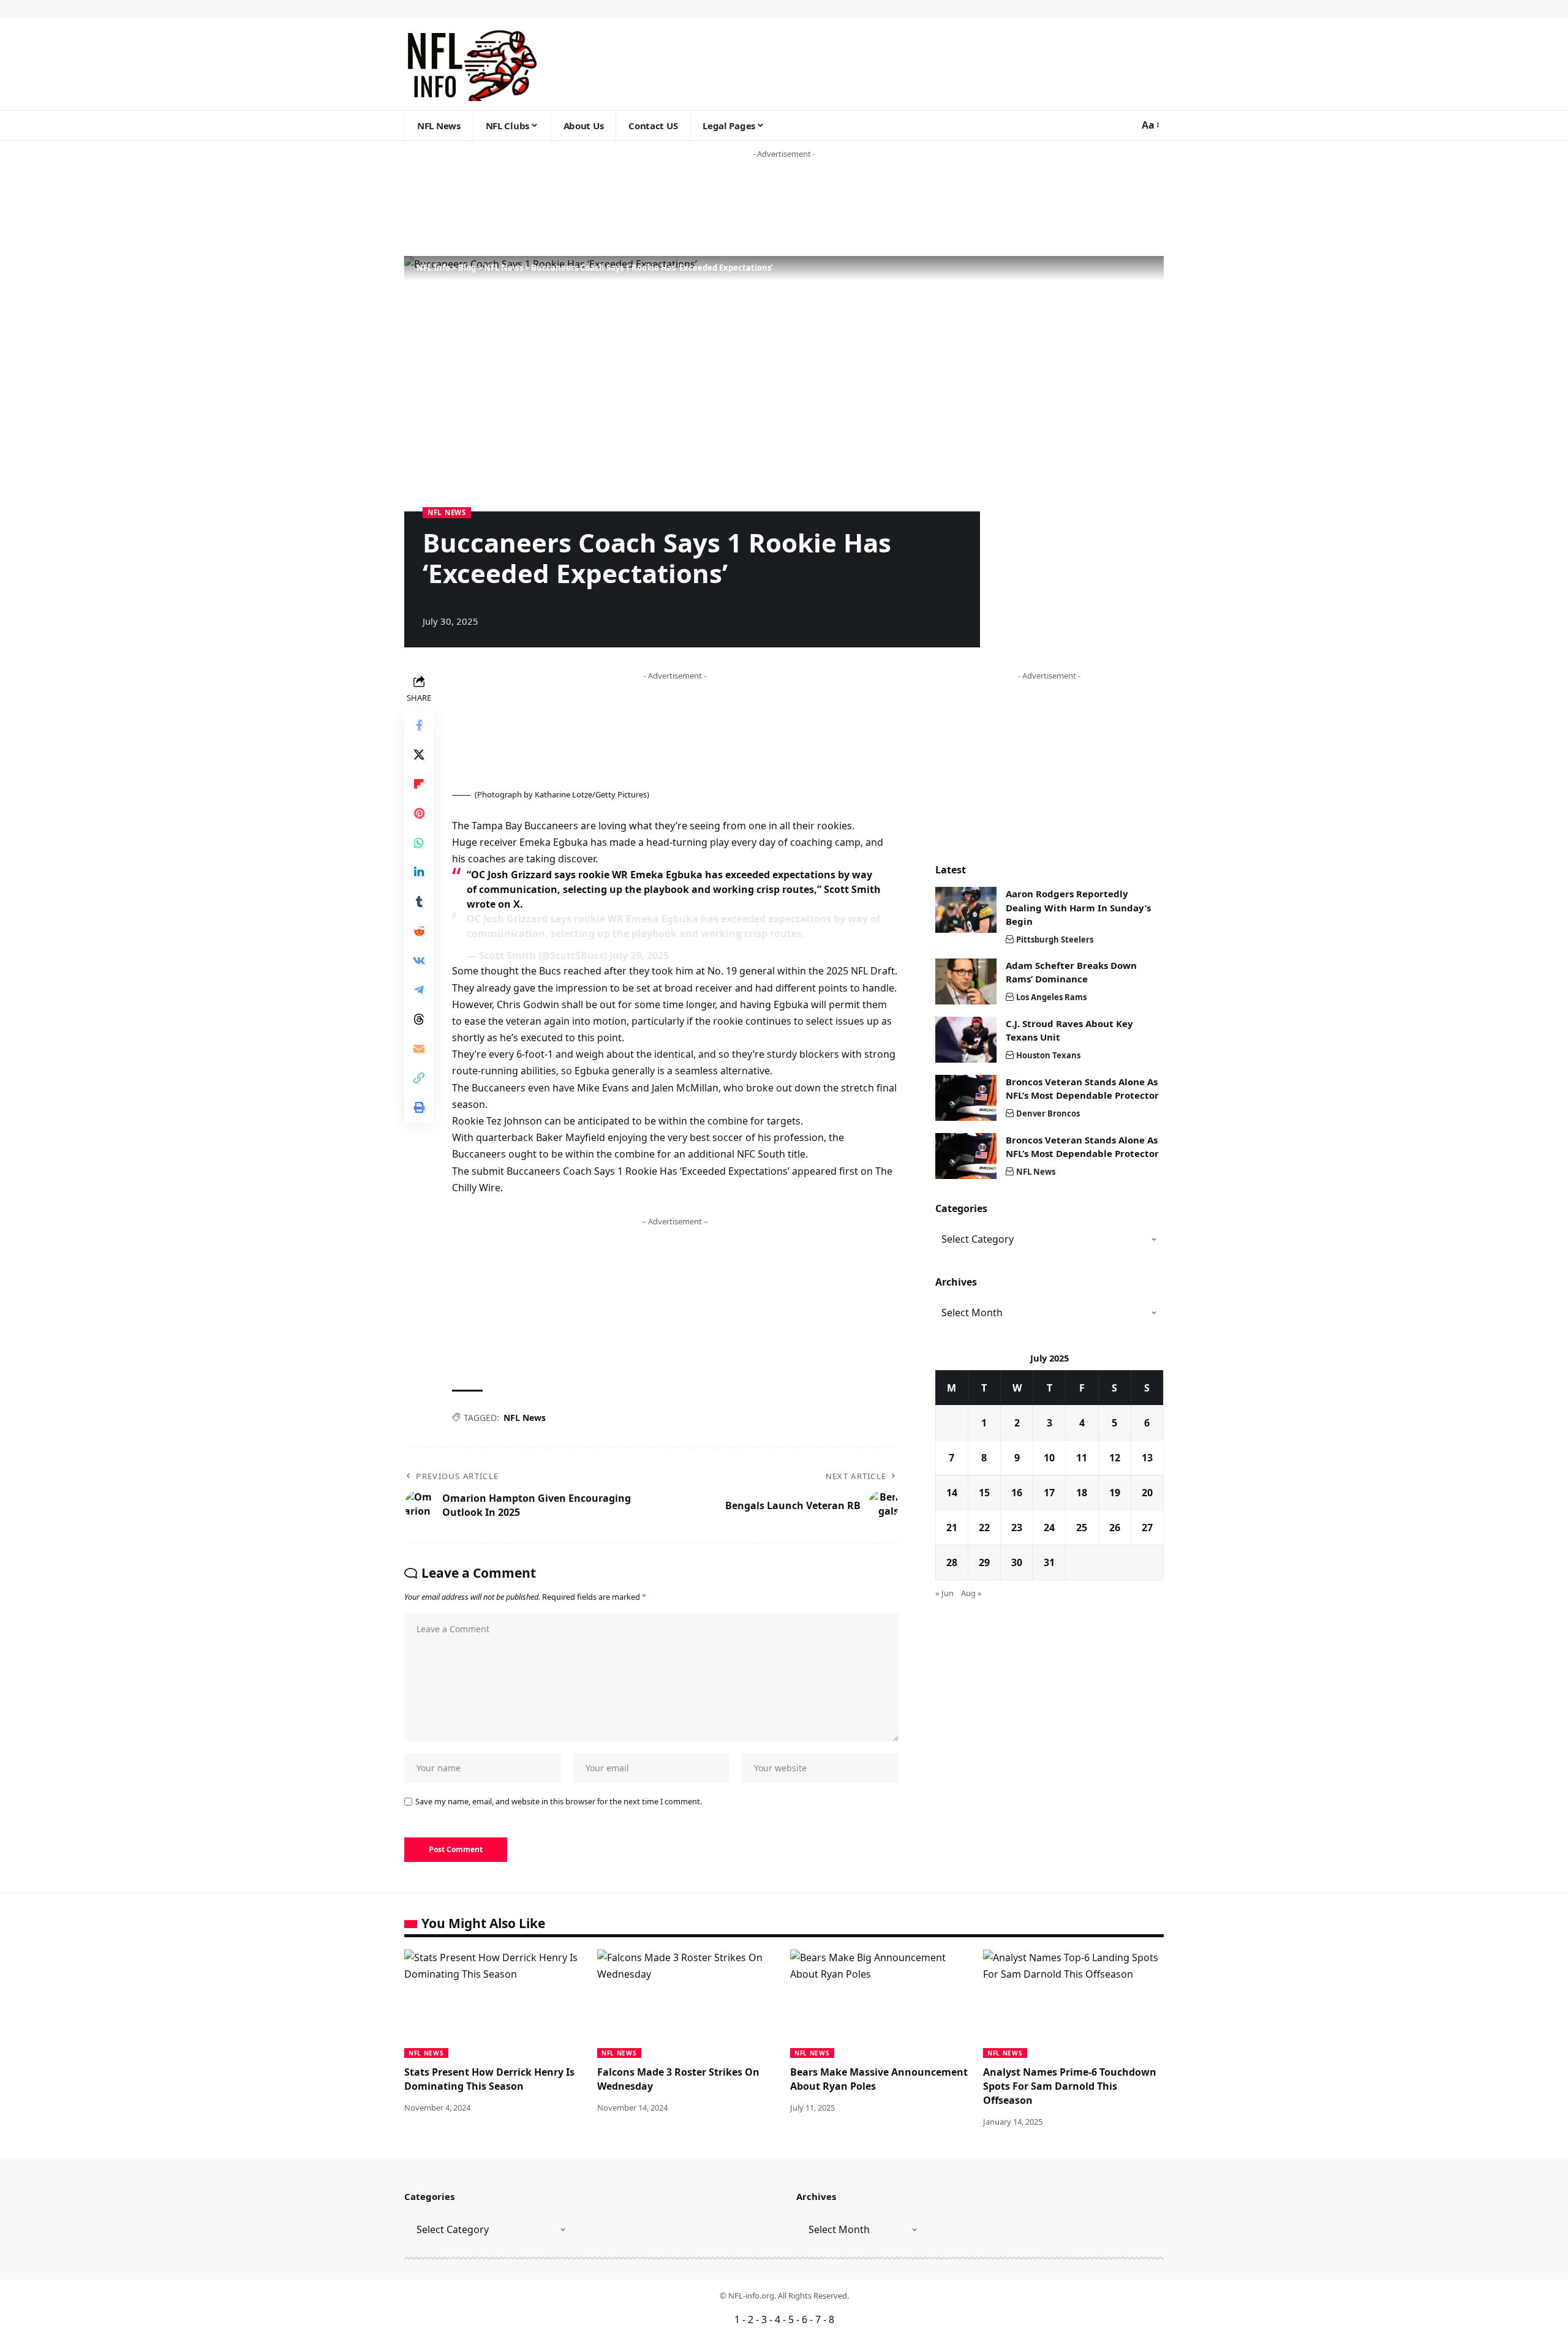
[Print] (419, 1107)
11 (1082, 1458)
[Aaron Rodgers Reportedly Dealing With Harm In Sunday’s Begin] (966, 910)
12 (1115, 1458)
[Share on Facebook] (419, 725)
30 (1017, 1562)
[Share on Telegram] (419, 990)
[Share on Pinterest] (419, 813)
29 (984, 1562)
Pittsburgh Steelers (1055, 940)
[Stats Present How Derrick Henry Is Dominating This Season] (495, 2004)
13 (1147, 1458)
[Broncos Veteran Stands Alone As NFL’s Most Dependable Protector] (966, 1098)
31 (1049, 1562)
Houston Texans (1048, 1055)
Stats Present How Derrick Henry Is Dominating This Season (489, 2079)
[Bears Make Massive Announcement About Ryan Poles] (880, 2004)
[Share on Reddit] (419, 931)
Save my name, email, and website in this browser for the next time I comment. (559, 1801)
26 (1115, 1528)
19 (1115, 1493)
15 (984, 1493)
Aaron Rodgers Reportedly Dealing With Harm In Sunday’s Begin (1078, 907)
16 (1017, 1493)
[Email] (419, 1049)
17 (1049, 1493)
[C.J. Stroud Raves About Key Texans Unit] (966, 1040)
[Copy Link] (419, 1078)
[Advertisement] (235, 208)
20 (1147, 1493)
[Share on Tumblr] (419, 902)
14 (952, 1493)
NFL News (447, 512)
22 (984, 1528)
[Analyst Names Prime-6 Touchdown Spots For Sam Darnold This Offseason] (1073, 2004)
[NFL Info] (471, 64)
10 (1049, 1458)
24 (1049, 1528)
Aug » (971, 1593)
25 (1082, 1528)
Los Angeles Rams (1051, 997)
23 (1017, 1528)
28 (952, 1562)
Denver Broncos (1048, 1113)
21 (952, 1528)
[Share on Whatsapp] (419, 843)
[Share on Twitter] (419, 755)
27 (1147, 1528)
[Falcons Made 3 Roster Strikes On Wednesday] (688, 2004)
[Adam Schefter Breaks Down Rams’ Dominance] (966, 981)
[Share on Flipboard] (419, 784)
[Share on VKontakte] (419, 960)
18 (1082, 1493)
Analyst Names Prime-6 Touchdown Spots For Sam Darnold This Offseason (1070, 2086)
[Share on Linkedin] (419, 872)
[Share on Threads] (419, 1019)
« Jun (944, 1593)
